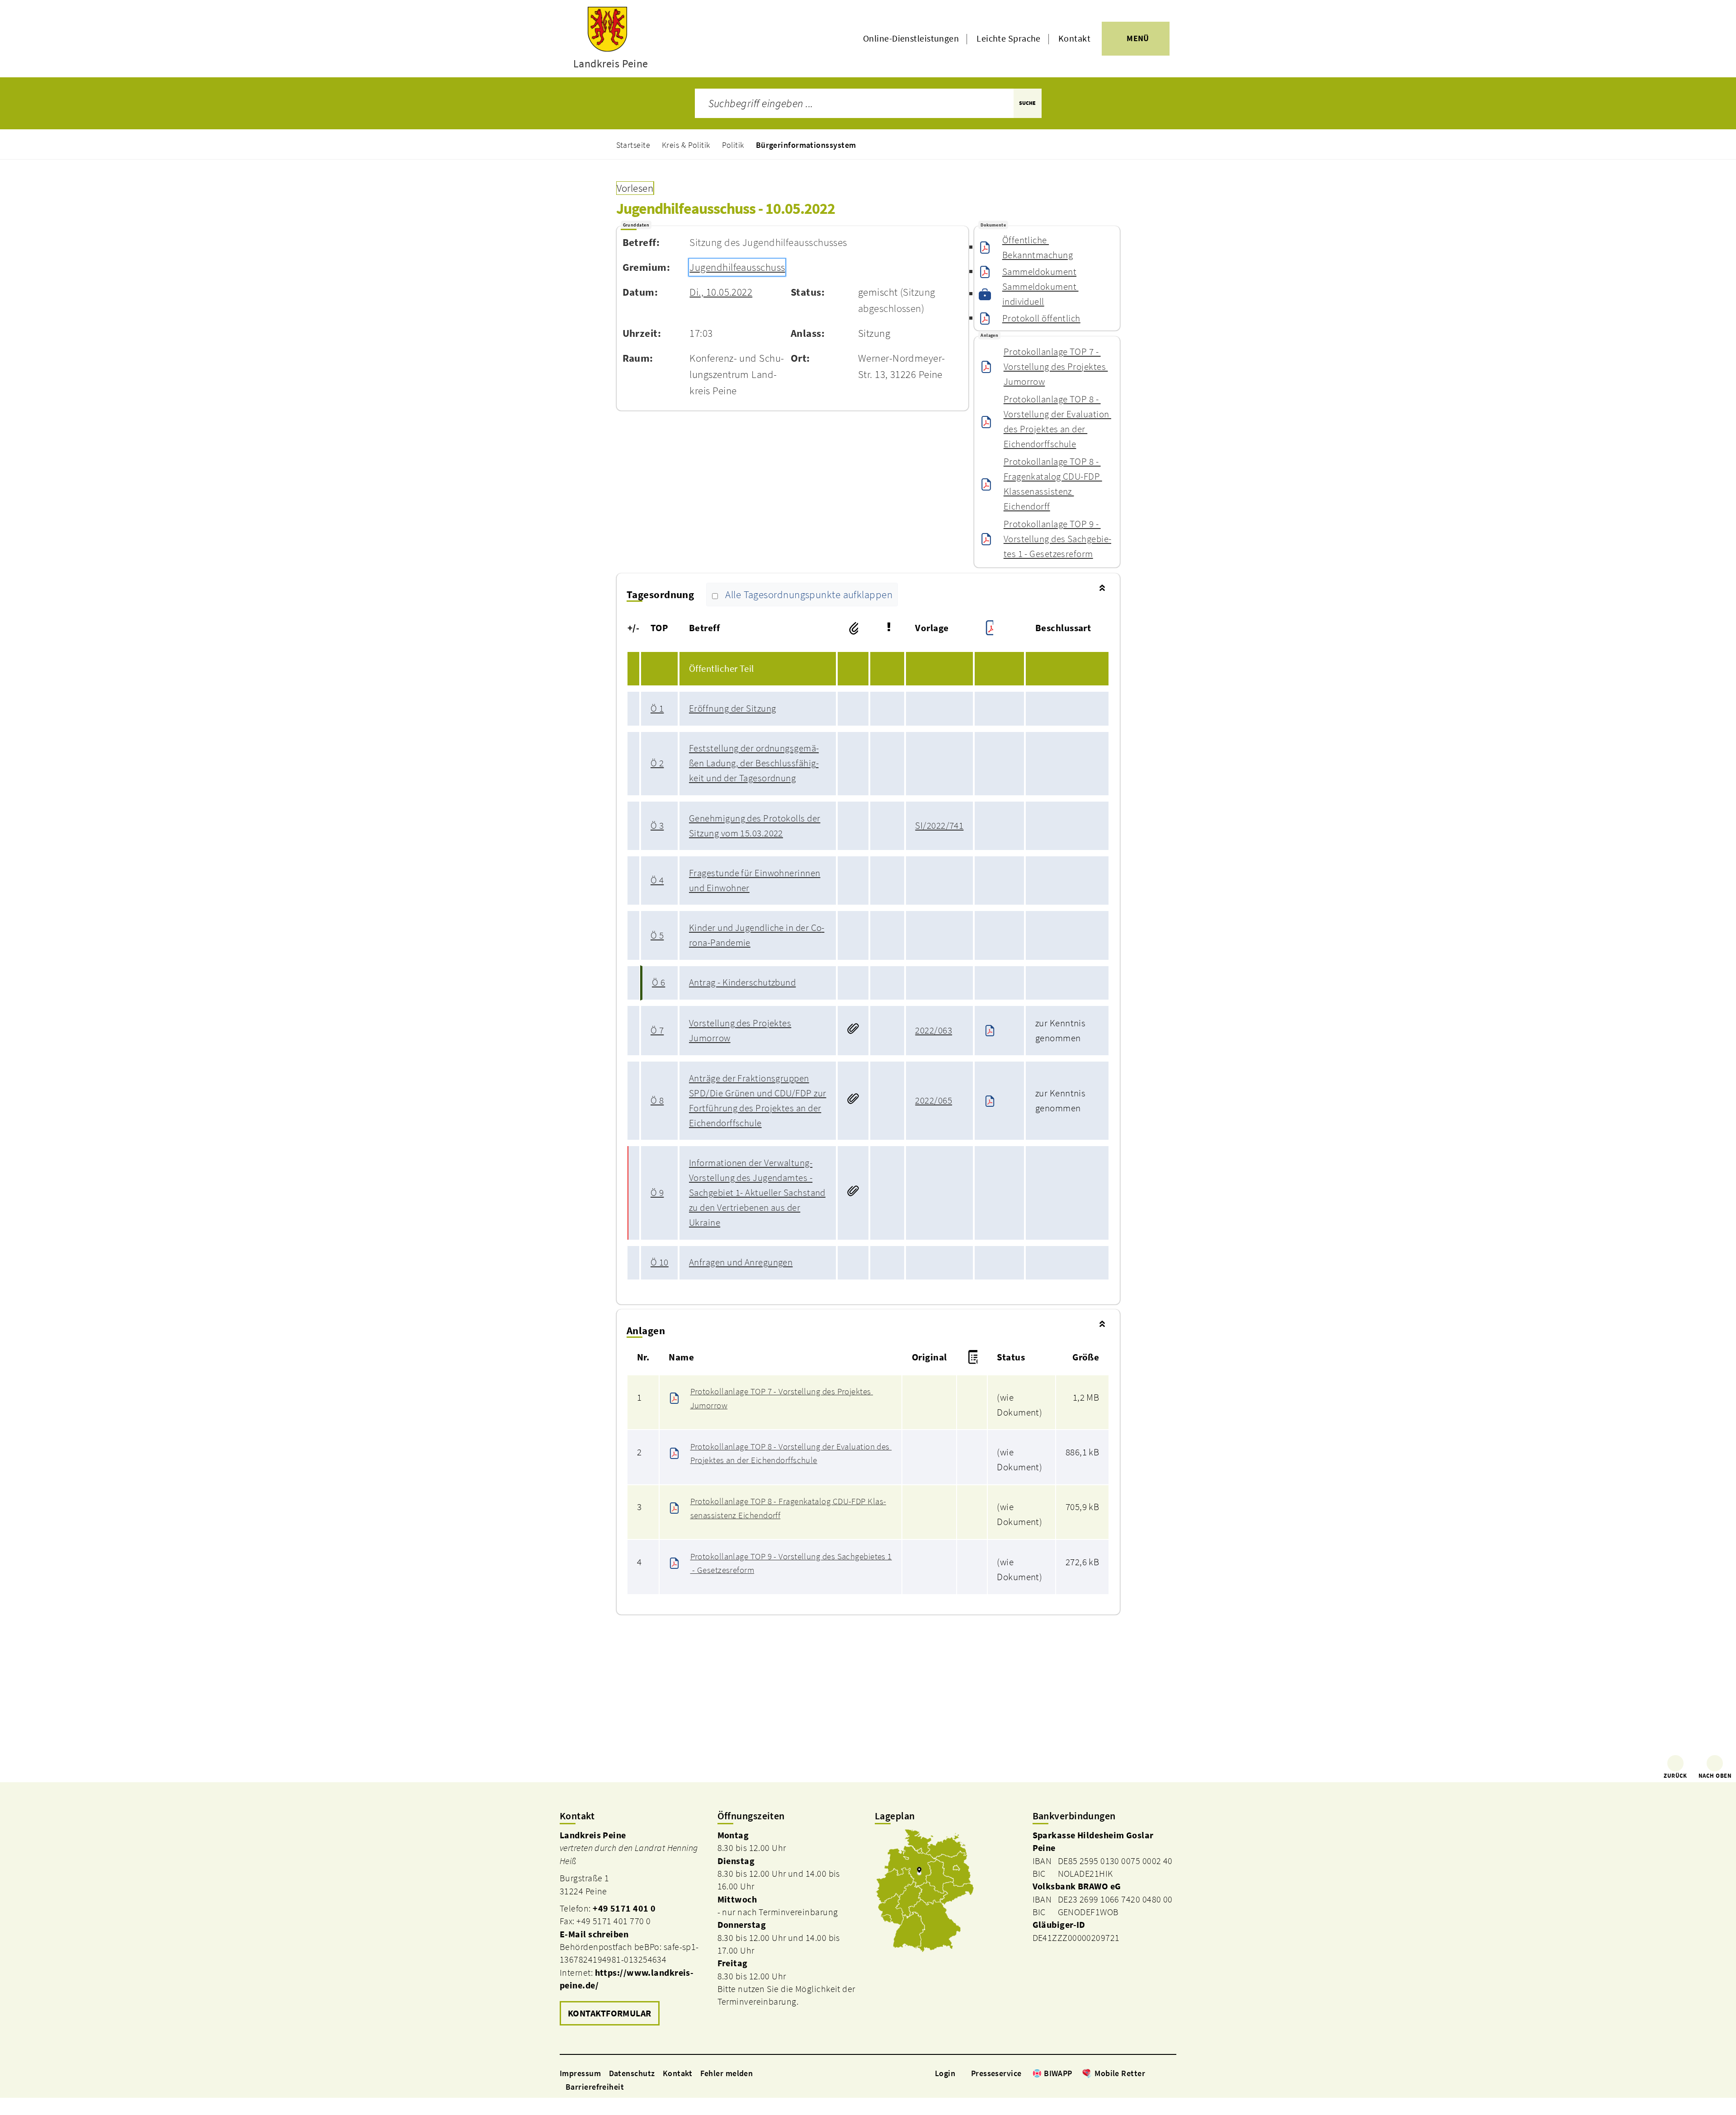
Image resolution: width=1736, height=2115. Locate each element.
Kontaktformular (610, 2013)
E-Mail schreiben (594, 1934)
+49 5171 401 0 (624, 1908)
